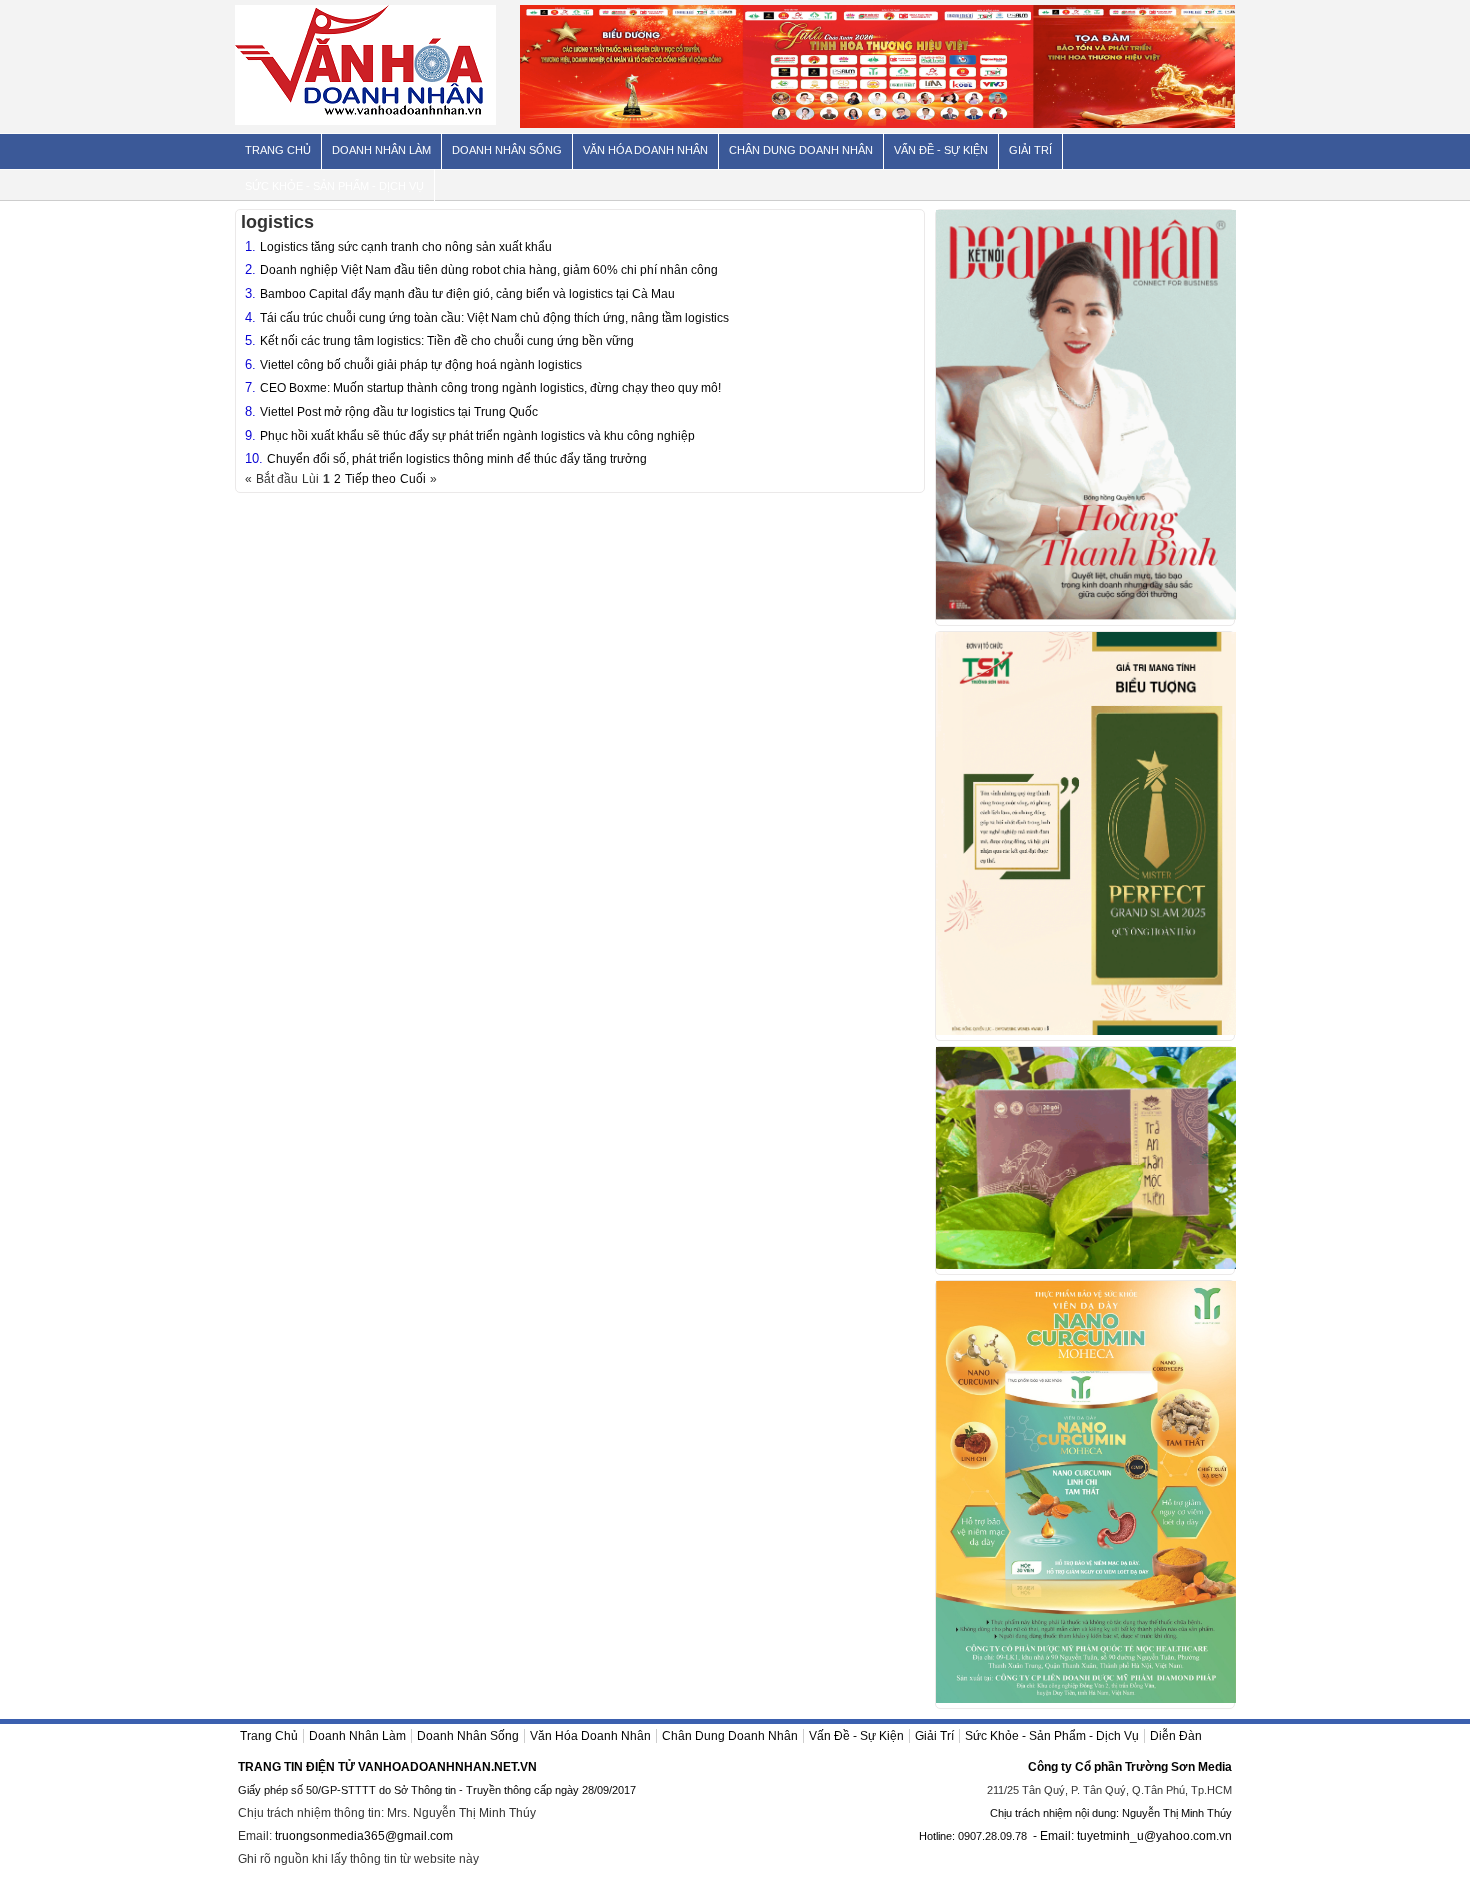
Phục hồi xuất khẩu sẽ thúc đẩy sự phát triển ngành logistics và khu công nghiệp (477, 436)
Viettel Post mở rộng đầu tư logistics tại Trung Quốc (399, 412)
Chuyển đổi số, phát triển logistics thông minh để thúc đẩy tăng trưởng (457, 459)
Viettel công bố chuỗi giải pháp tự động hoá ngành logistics (421, 365)
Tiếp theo (370, 479)
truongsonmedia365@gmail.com (364, 1836)
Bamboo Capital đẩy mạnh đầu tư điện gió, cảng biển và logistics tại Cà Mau (467, 294)
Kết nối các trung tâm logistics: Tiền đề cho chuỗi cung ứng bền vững (447, 341)
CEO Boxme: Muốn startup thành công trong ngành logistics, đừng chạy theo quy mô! (490, 388)
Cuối (413, 479)
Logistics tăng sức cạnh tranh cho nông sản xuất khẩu (406, 247)
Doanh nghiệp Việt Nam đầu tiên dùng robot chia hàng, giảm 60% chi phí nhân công (489, 270)
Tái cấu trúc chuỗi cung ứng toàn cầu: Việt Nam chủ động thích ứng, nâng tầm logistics (494, 318)
